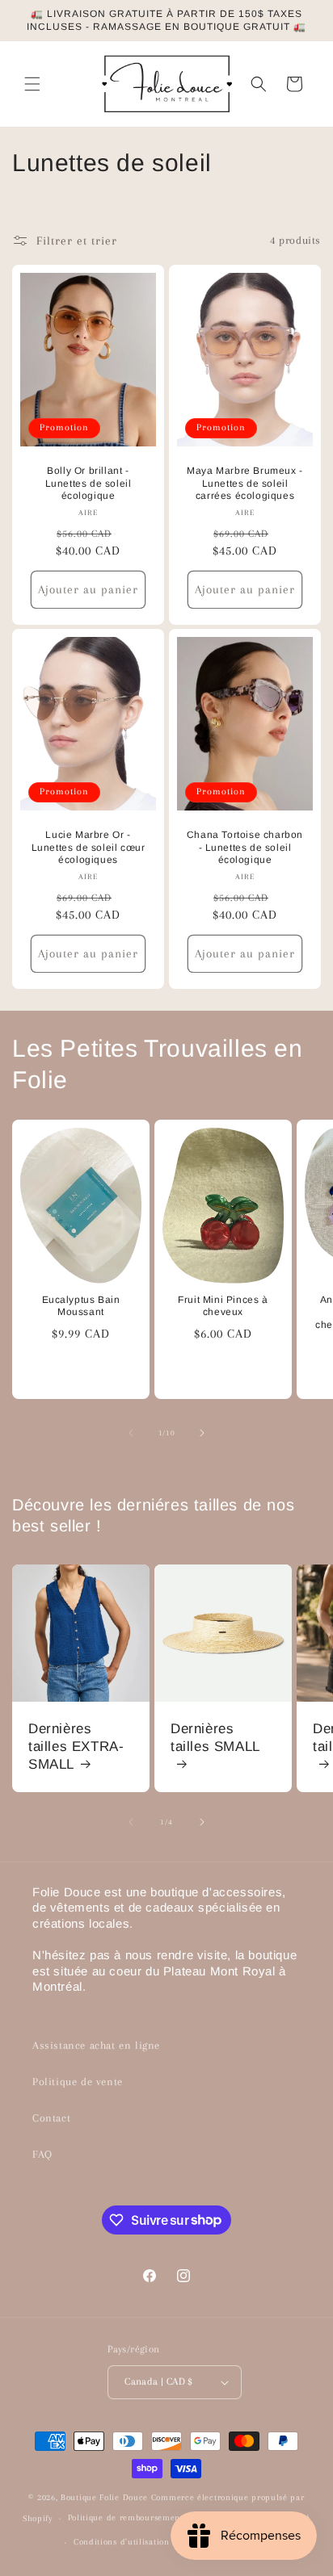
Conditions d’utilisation (122, 2542)
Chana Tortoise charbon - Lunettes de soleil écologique (245, 847)
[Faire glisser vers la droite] (202, 1433)
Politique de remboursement (126, 2517)
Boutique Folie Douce (104, 2497)
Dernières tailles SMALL (215, 1738)
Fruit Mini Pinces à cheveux (223, 1305)
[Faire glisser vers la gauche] (131, 1433)
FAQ (42, 2154)
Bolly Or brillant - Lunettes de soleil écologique (89, 483)
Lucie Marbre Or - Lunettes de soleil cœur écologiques (89, 847)
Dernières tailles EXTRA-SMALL (76, 1747)
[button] (32, 84)
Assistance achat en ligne (96, 2045)
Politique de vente (78, 2082)
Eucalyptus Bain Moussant (81, 1305)
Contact (51, 2118)
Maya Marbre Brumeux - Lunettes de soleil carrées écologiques (245, 483)
